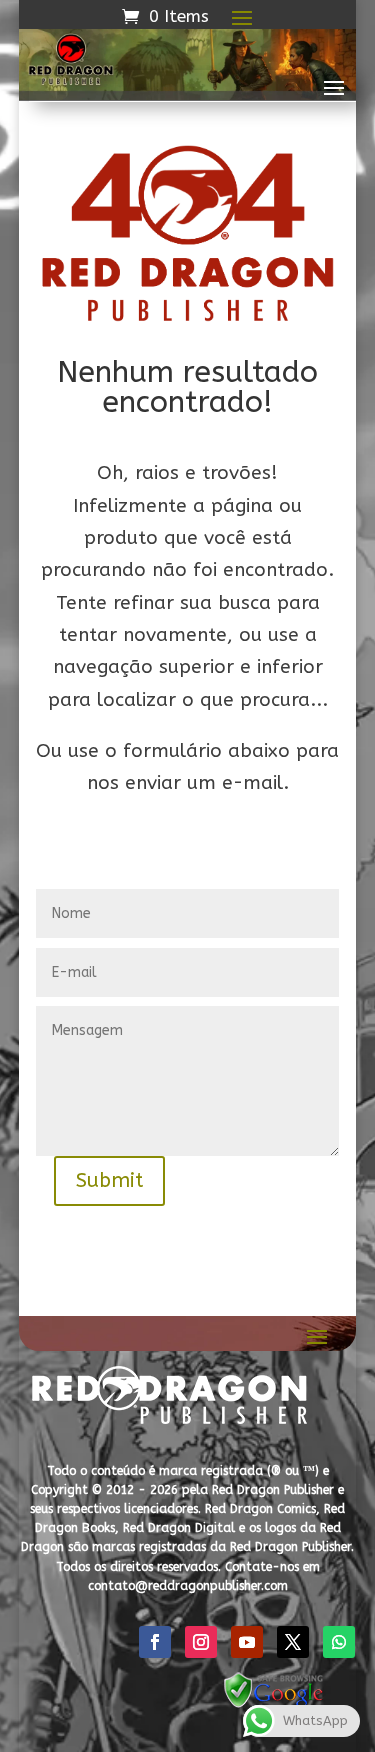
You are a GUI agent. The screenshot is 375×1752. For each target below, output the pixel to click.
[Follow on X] (293, 1642)
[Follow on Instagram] (201, 1642)
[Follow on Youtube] (247, 1642)
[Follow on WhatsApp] (339, 1642)
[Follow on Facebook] (155, 1642)
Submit (109, 1180)
